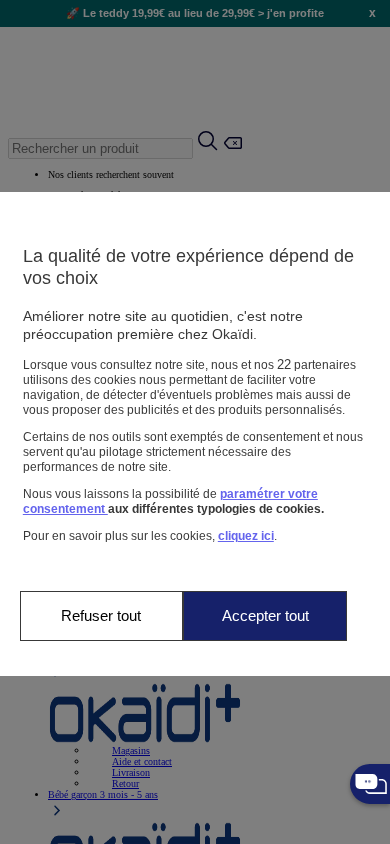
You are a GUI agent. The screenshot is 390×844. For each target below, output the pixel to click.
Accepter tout (265, 615)
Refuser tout (101, 615)
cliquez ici (246, 536)
